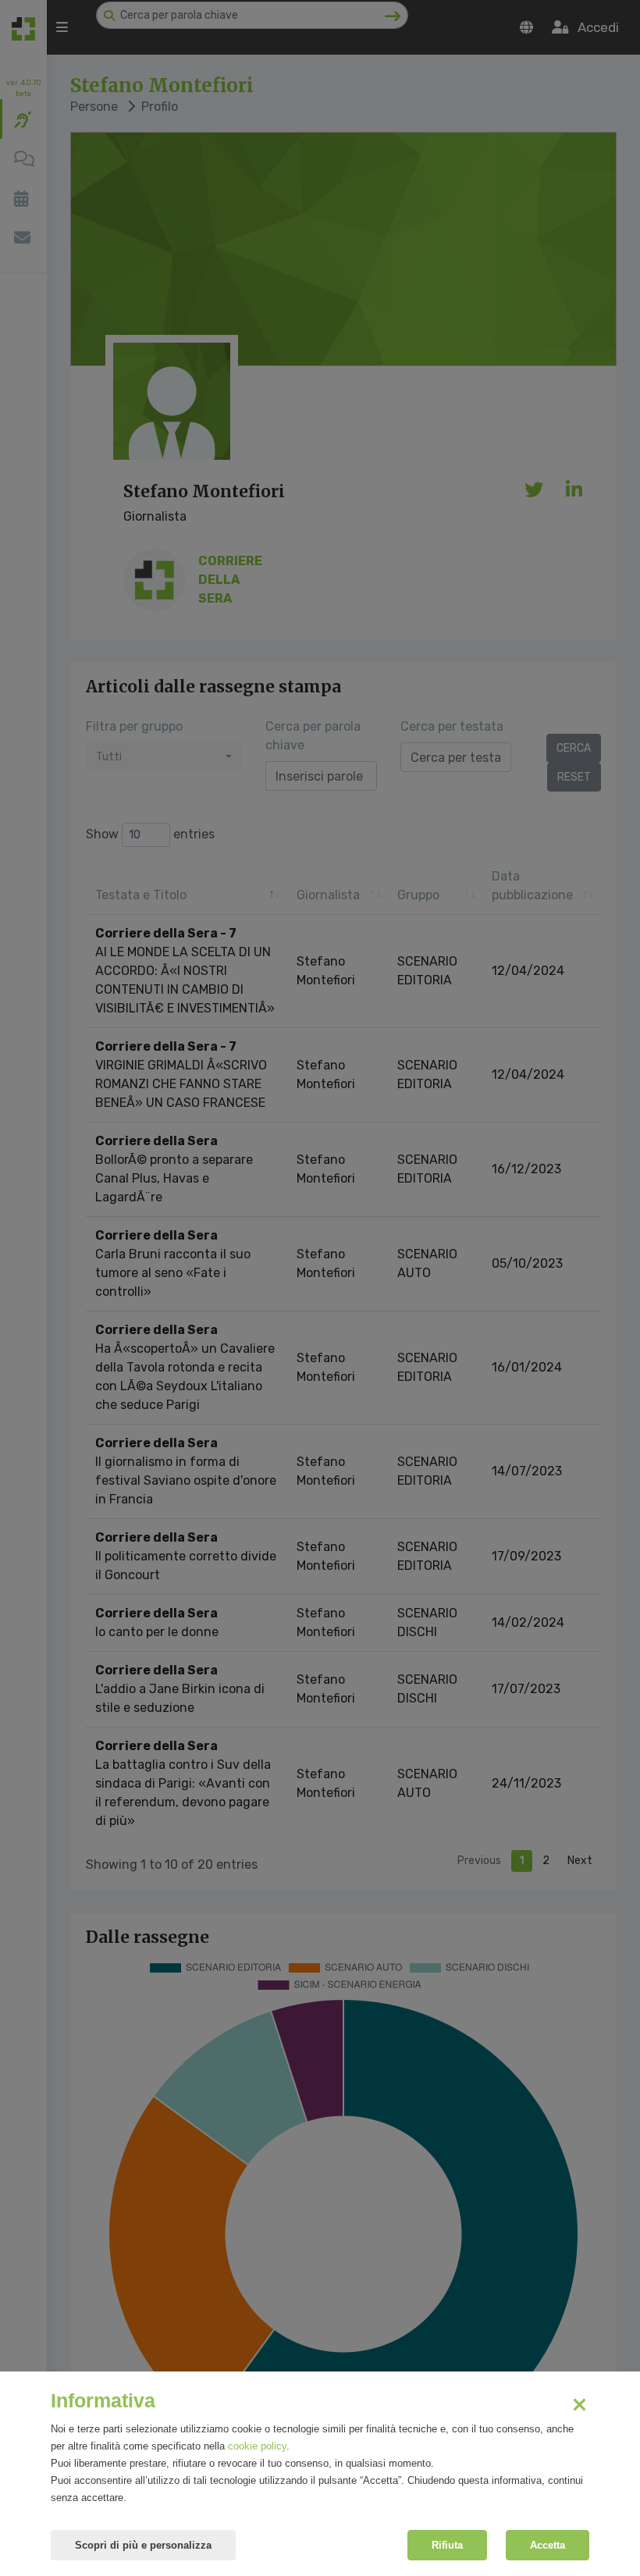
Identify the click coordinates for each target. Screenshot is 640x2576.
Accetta (548, 2545)
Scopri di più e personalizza (143, 2545)
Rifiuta (447, 2545)
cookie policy (257, 2446)
